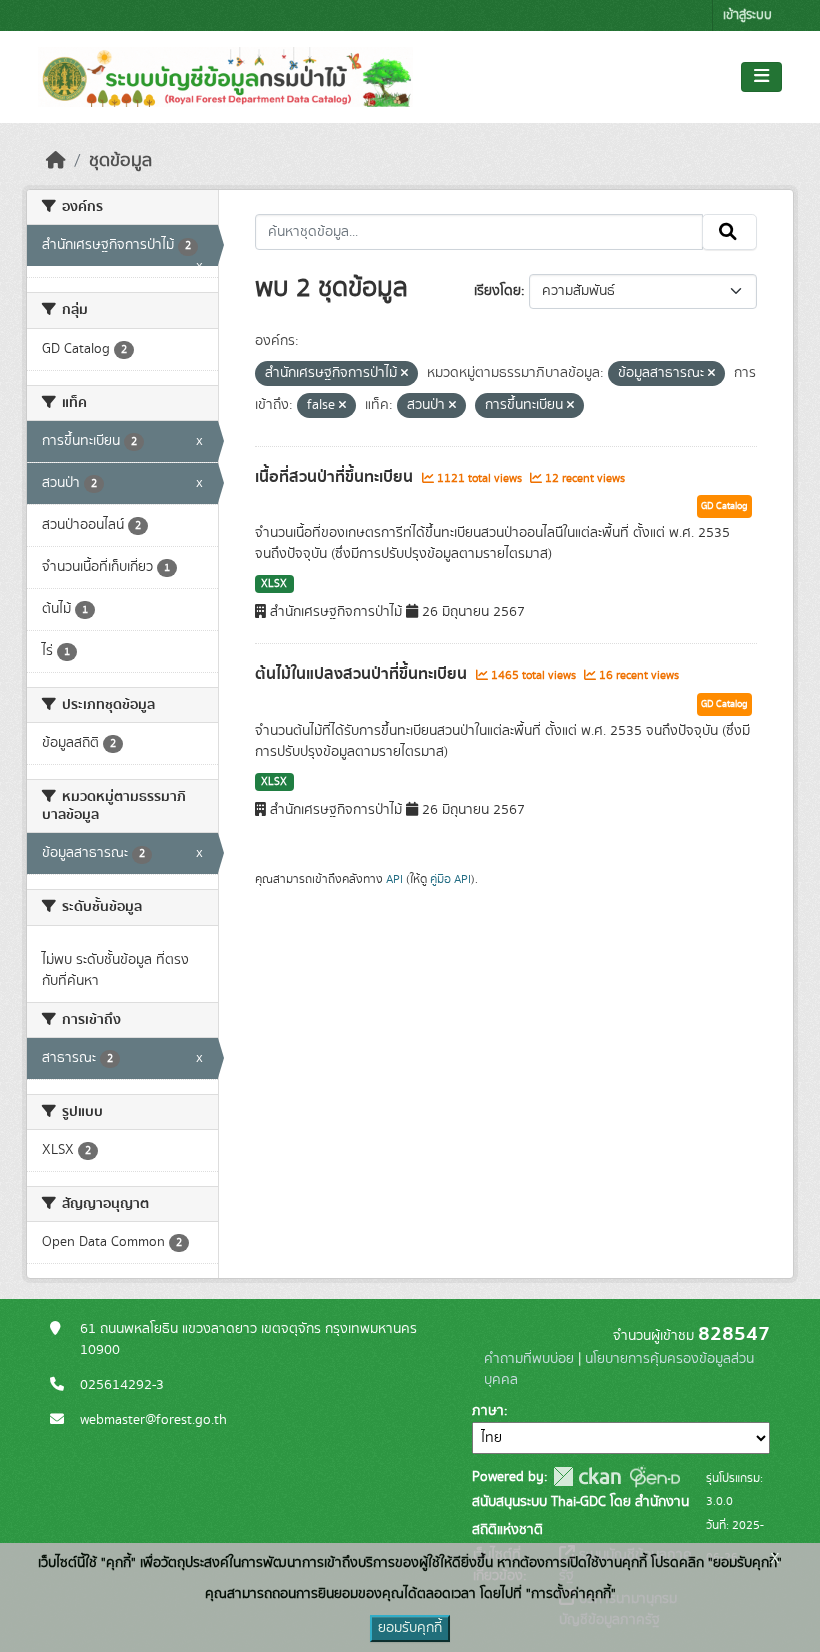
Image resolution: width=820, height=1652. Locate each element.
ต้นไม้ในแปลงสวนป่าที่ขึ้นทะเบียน (363, 674)
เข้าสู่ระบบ (747, 15)
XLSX (274, 584)
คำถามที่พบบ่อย (529, 1359)
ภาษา (488, 1411)
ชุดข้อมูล (120, 161)
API (394, 879)
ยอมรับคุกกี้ (410, 1628)
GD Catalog (724, 506)
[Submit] (729, 232)
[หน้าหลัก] (56, 161)
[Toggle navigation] (761, 77)
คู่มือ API (450, 879)
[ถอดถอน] (404, 374)
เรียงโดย (497, 291)
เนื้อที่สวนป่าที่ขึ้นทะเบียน (336, 477)
